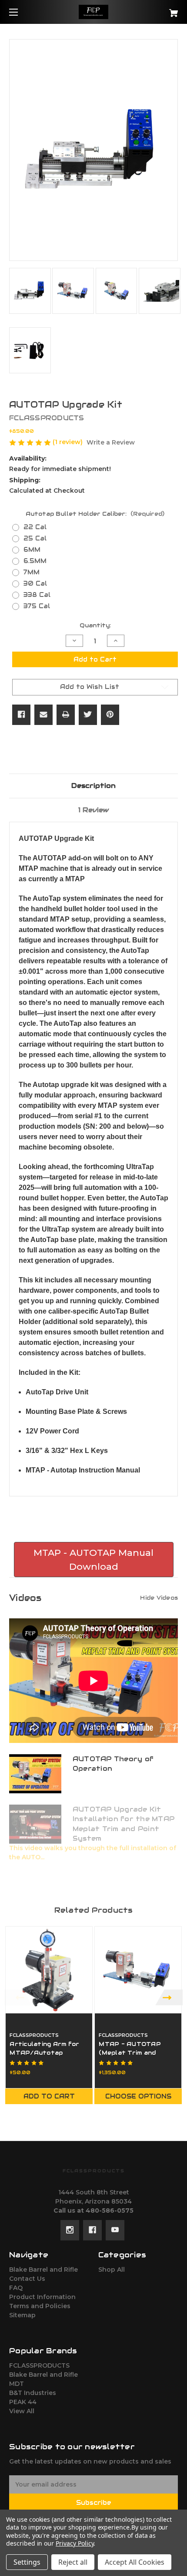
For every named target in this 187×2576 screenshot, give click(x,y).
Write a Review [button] (111, 442)
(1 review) (68, 442)
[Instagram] (70, 2230)
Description (93, 786)
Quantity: (95, 625)
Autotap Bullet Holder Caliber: (95, 514)
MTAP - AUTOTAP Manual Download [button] (93, 1560)
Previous (18, 1998)
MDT (17, 2384)
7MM (32, 572)
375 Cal (37, 606)
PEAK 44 (23, 2402)
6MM (32, 550)
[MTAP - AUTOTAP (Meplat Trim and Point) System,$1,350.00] (138, 1970)
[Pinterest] (110, 715)
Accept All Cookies (135, 2562)
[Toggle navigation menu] (21, 12)
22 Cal (35, 527)
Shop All (112, 2270)
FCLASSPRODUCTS (39, 2365)
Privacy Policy (75, 2543)
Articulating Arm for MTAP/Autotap (44, 2048)
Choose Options (138, 2096)
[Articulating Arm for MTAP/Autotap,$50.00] (49, 1970)
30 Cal (35, 583)
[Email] (43, 715)
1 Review (93, 810)
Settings (27, 2562)
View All (22, 2411)
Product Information (42, 2297)
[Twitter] (88, 715)
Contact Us (27, 2279)
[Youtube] (115, 2230)
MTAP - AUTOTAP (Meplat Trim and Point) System (130, 2052)
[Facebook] (21, 715)
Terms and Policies (40, 2306)
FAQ (16, 2288)
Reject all (73, 2562)
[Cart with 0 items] (161, 10)
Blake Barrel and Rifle (43, 2270)
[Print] (66, 715)
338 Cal (37, 595)
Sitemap (22, 2315)
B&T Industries (33, 2393)
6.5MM (35, 561)
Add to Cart (49, 2096)
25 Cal (35, 538)
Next (169, 1998)
